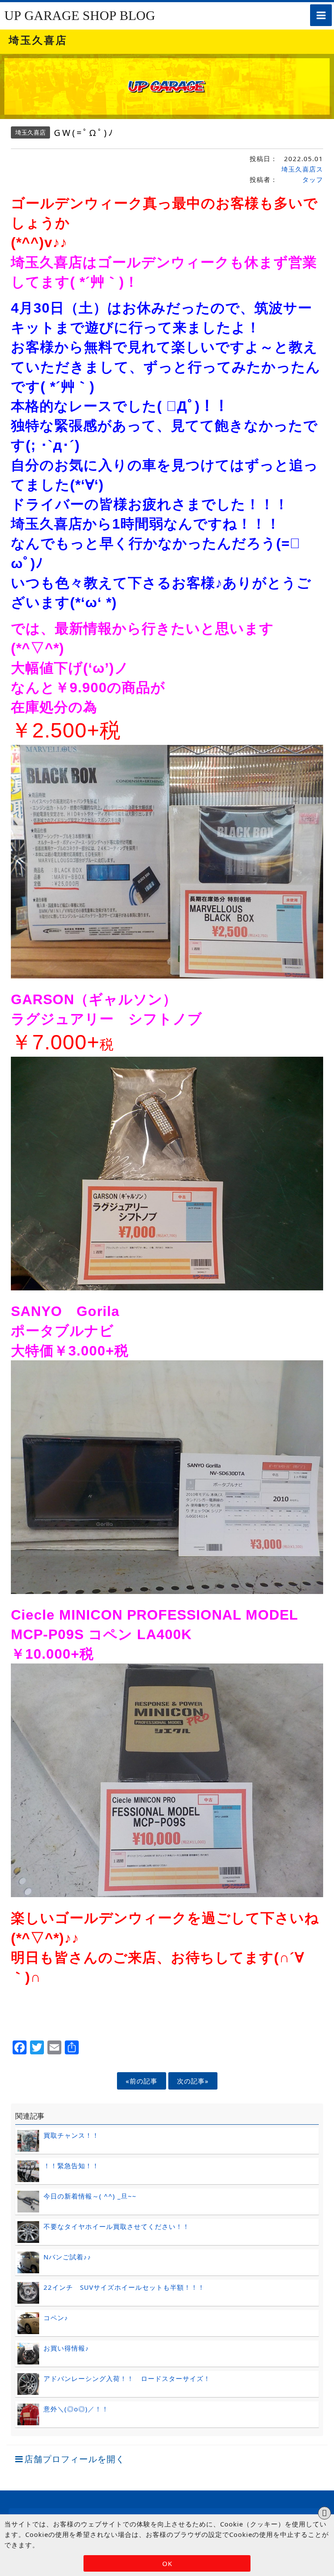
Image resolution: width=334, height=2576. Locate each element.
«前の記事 (142, 2081)
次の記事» (193, 2081)
